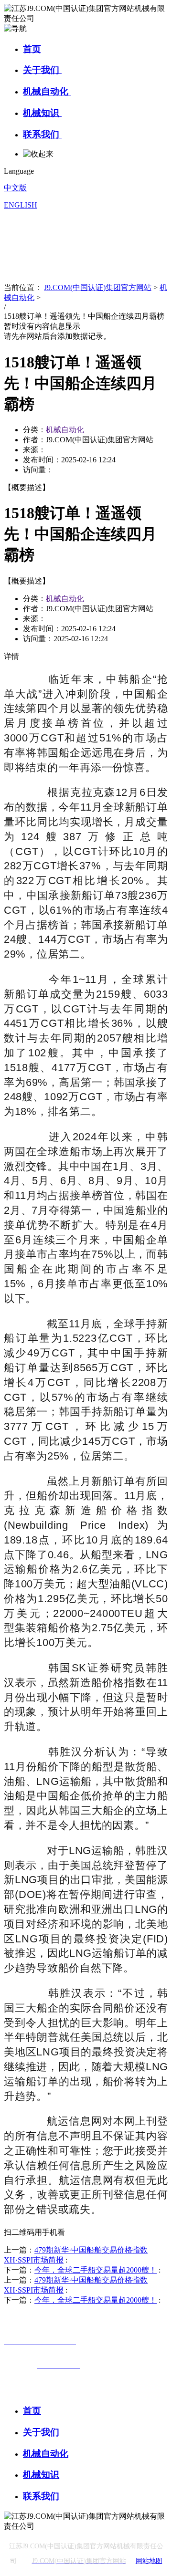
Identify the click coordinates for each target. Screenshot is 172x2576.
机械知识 (42, 113)
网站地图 (149, 2561)
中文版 (15, 188)
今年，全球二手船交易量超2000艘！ (96, 2270)
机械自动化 (47, 91)
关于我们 (42, 70)
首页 (32, 49)
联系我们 (42, 134)
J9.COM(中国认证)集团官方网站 (98, 287)
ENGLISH (21, 205)
